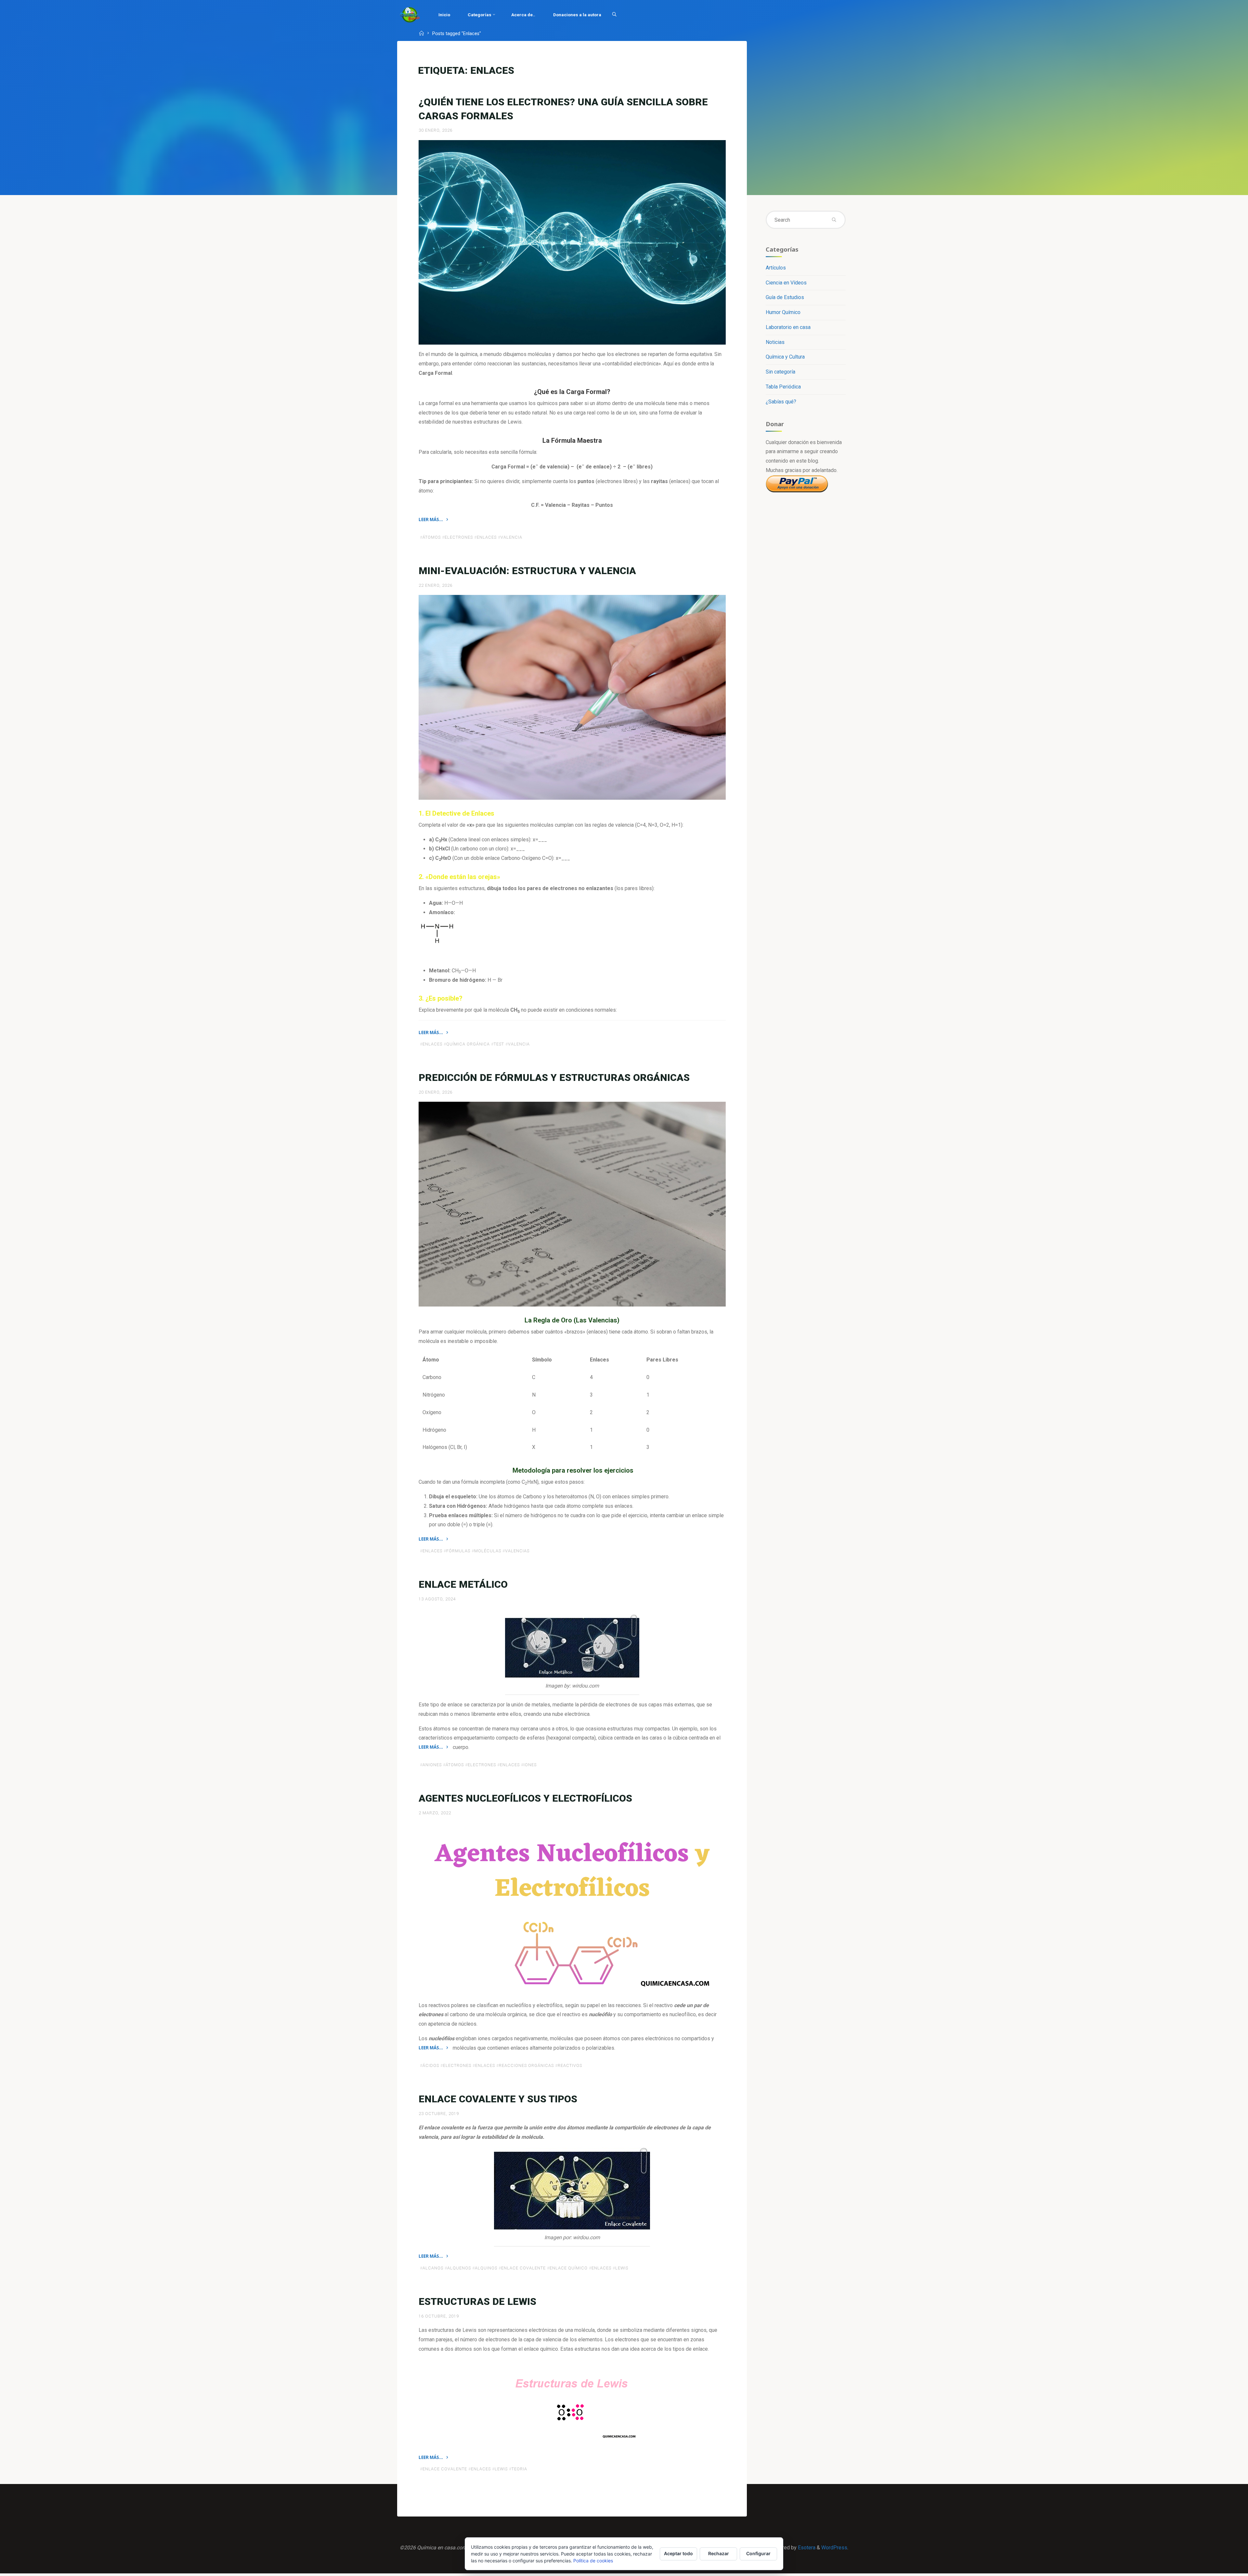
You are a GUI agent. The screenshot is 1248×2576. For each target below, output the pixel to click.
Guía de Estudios (785, 297)
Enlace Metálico (463, 1584)
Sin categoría (780, 372)
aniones (432, 1765)
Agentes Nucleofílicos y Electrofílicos (525, 1798)
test (499, 1044)
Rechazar (719, 2553)
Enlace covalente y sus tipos (498, 2099)
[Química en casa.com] (410, 14)
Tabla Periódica (783, 387)
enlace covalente (523, 2268)
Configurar (758, 2553)
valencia (511, 537)
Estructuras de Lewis (477, 2301)
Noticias (775, 342)
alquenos (459, 2268)
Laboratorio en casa (788, 327)
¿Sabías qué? (781, 402)
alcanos (433, 2268)
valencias (517, 1551)
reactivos (570, 2065)
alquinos (486, 2268)
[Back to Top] (1223, 2567)
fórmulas (458, 1551)
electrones (459, 537)
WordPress (834, 2548)
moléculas (488, 1551)
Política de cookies (593, 2561)
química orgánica (468, 1044)
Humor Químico (783, 312)
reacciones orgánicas (526, 2065)
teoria (519, 2469)
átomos (432, 537)
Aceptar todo (678, 2553)
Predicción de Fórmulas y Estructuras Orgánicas (554, 1078)
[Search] (614, 15)
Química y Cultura (785, 357)
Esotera (806, 2548)
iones (530, 1765)
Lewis (622, 2268)
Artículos (776, 268)
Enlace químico (569, 2268)
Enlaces (487, 537)
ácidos (431, 2065)
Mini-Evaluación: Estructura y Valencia (527, 571)
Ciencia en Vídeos (786, 283)
